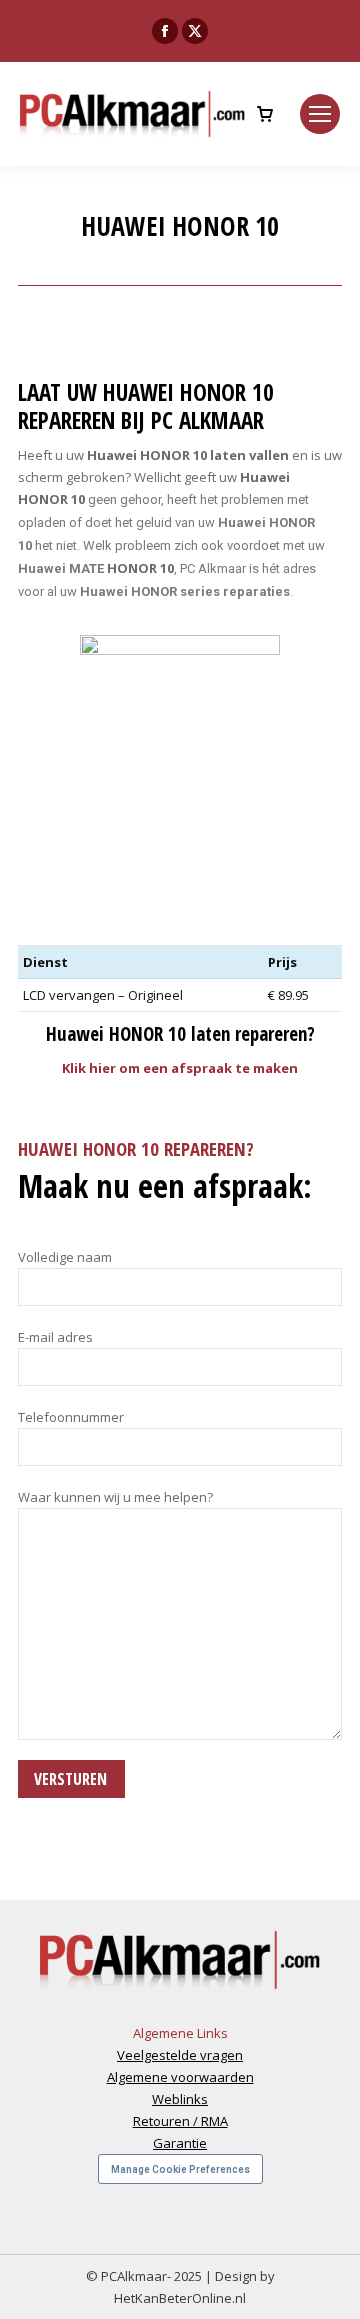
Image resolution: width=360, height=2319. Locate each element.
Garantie (180, 2143)
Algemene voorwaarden (180, 2077)
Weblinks (180, 2099)
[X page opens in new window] (195, 31)
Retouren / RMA (180, 2121)
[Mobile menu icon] (320, 114)
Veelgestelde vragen (180, 2055)
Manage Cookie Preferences (180, 2169)
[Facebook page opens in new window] (165, 31)
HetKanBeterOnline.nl (180, 2298)
